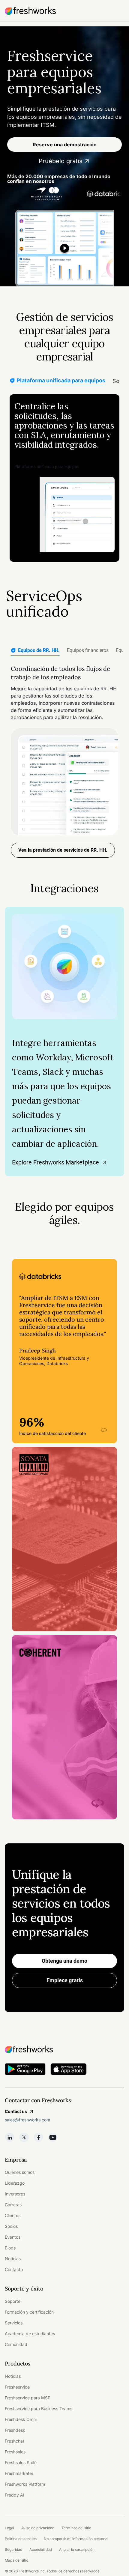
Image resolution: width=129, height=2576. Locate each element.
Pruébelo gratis (61, 161)
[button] (64, 1351)
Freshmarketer (19, 2473)
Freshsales (15, 2452)
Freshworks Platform (25, 2484)
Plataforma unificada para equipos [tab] (61, 380)
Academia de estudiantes (30, 2334)
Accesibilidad (41, 2549)
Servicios (14, 2323)
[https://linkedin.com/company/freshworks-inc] (10, 2137)
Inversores (15, 2194)
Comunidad (16, 2344)
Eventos (13, 2237)
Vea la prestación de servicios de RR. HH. (63, 850)
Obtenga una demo (64, 1961)
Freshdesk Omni (21, 2419)
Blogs (10, 2248)
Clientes (13, 2215)
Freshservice (17, 2387)
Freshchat (15, 2441)
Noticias (13, 2259)
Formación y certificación (29, 2312)
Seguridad (13, 2549)
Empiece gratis (65, 1980)
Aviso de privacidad (38, 2528)
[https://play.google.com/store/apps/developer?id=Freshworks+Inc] (25, 2070)
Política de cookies (21, 2539)
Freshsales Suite (21, 2462)
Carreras (13, 2205)
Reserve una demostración (65, 145)
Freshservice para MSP (28, 2398)
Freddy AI (15, 2495)
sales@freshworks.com (27, 2120)
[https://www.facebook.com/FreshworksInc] (38, 2137)
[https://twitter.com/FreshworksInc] (24, 2137)
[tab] (35, 651)
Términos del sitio (76, 2528)
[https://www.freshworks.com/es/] (30, 11)
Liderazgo (15, 2183)
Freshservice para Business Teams (39, 2409)
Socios (11, 2226)
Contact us (16, 2111)
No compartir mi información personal (76, 2539)
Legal (9, 2528)
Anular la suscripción (77, 2549)
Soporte (13, 2301)
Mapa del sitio (16, 2560)
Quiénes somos (20, 2172)
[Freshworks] (64, 2049)
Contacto (14, 2269)
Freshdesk (15, 2430)
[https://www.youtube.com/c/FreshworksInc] (53, 2137)
